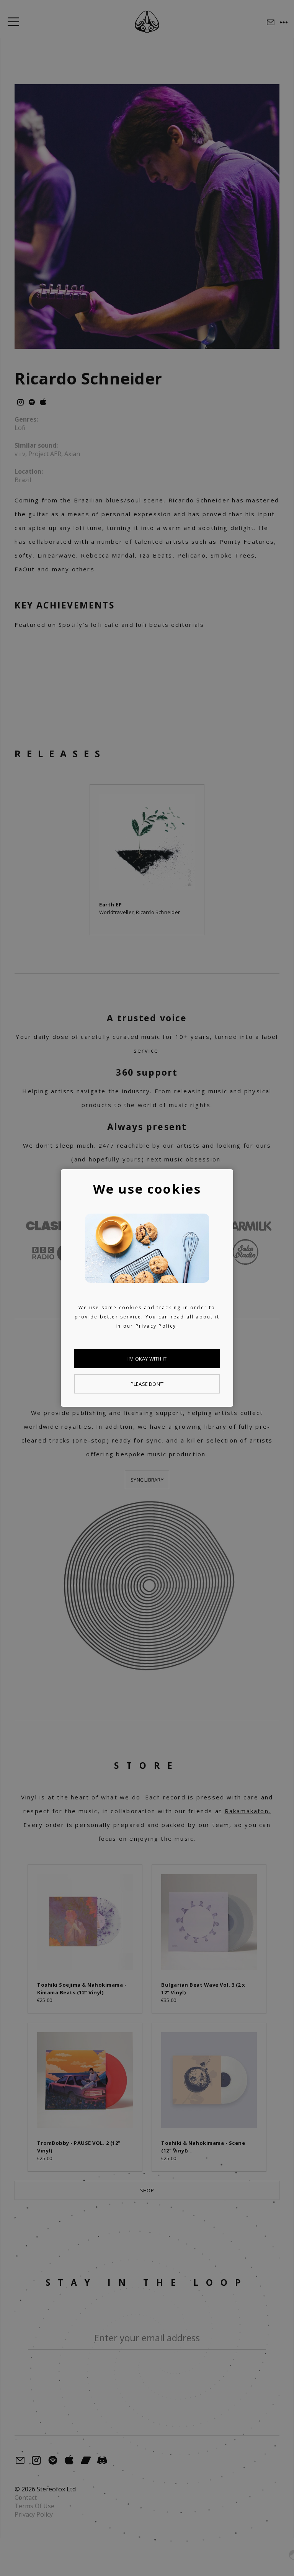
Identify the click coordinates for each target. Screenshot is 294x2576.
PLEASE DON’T (147, 1384)
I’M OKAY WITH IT (147, 1359)
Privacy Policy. (157, 1326)
